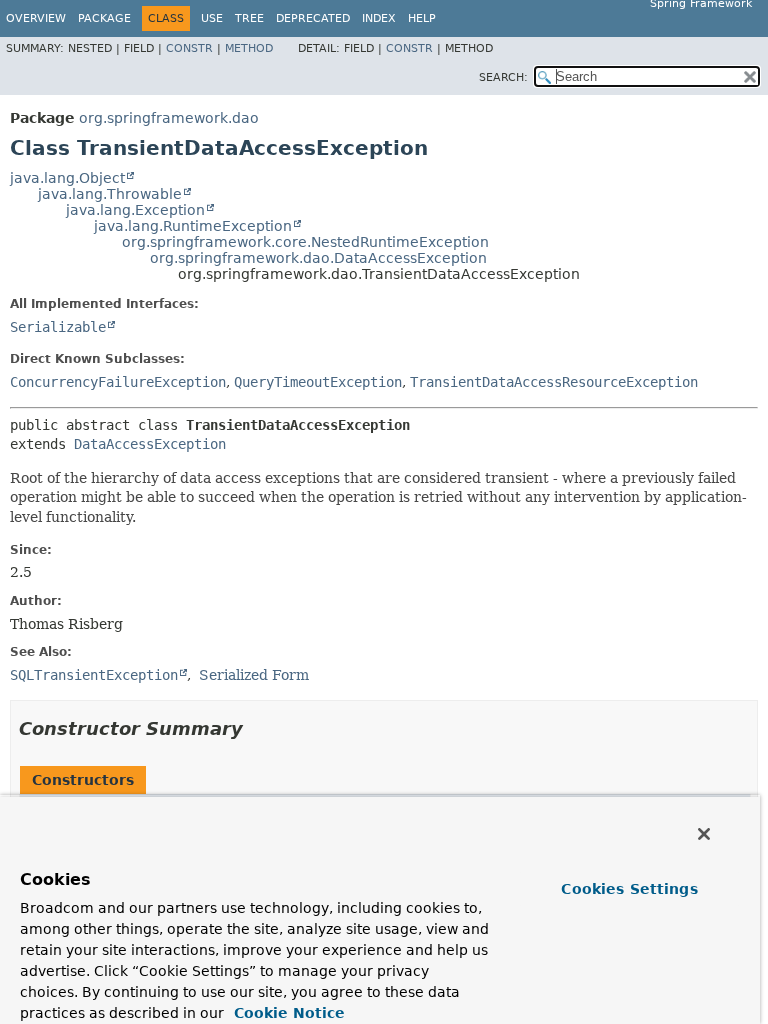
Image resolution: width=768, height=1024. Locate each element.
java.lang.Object (67, 178)
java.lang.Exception (135, 210)
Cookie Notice (287, 1013)
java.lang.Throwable (110, 194)
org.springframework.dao (169, 118)
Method (249, 48)
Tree (249, 18)
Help (422, 18)
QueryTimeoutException (318, 382)
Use (212, 18)
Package (104, 18)
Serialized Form (254, 675)
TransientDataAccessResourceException (554, 382)
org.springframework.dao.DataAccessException (318, 258)
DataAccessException (150, 444)
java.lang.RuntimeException (193, 226)
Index (379, 18)
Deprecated (313, 18)
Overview (36, 18)
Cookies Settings (629, 889)
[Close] (704, 834)
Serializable (58, 327)
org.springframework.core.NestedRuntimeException (305, 242)
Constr (189, 48)
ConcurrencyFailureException (118, 382)
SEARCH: (503, 77)
